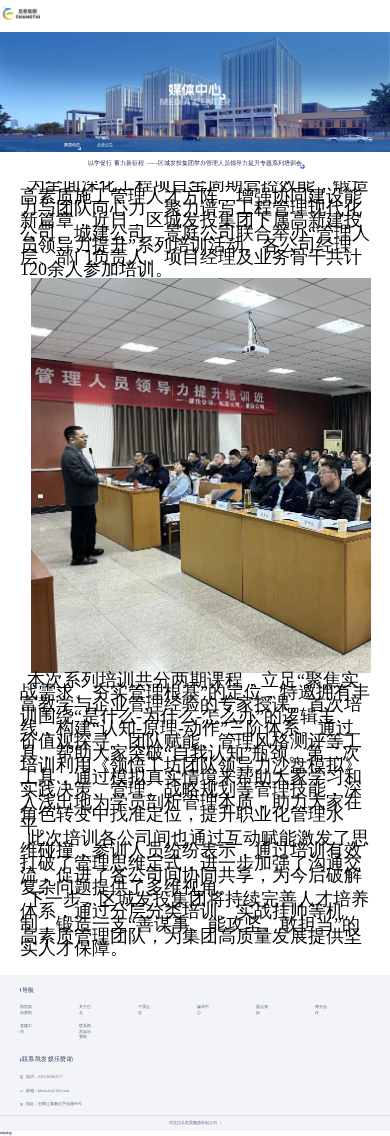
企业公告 (105, 145)
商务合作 (321, 1010)
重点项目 (262, 1010)
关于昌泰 (85, 1010)
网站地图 (6, 1133)
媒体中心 (203, 1010)
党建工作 (26, 1029)
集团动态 (72, 145)
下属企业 (144, 1010)
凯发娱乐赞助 (26, 1010)
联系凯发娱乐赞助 (85, 1032)
